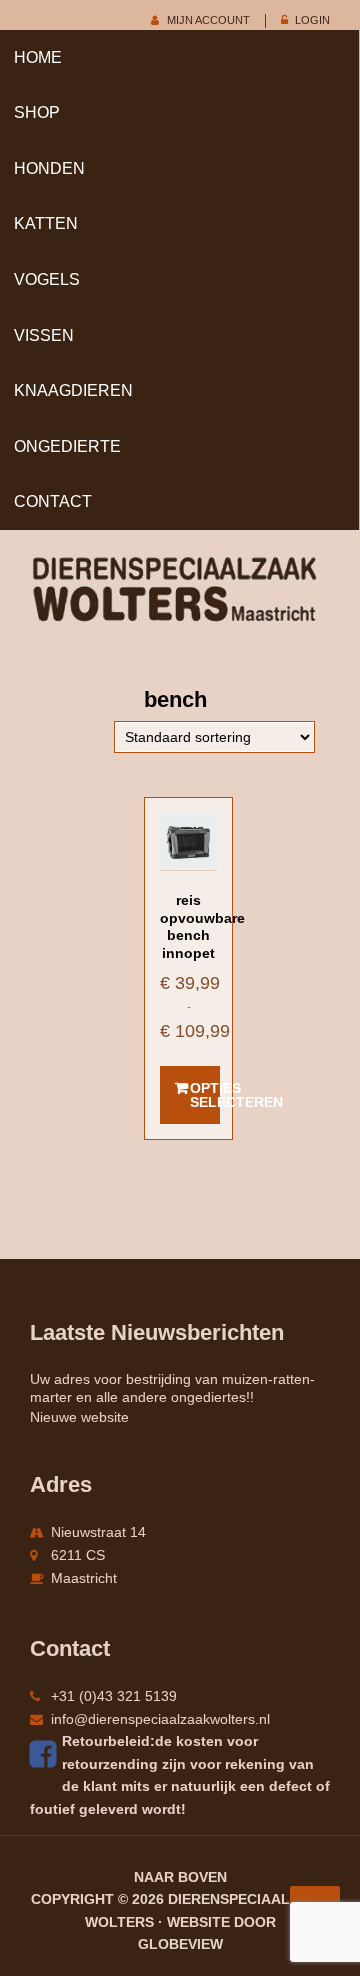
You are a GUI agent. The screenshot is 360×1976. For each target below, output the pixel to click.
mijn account (208, 20)
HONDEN (49, 168)
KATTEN (46, 223)
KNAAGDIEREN (73, 390)
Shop (37, 112)
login (312, 20)
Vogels (47, 279)
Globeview (180, 1944)
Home (38, 57)
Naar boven (180, 1877)
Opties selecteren (205, 1095)
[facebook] (46, 1754)
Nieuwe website (79, 1417)
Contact (53, 501)
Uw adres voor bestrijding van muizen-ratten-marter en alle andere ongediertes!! (172, 1388)
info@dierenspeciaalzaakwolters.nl (160, 1719)
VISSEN (44, 335)
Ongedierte (67, 446)
